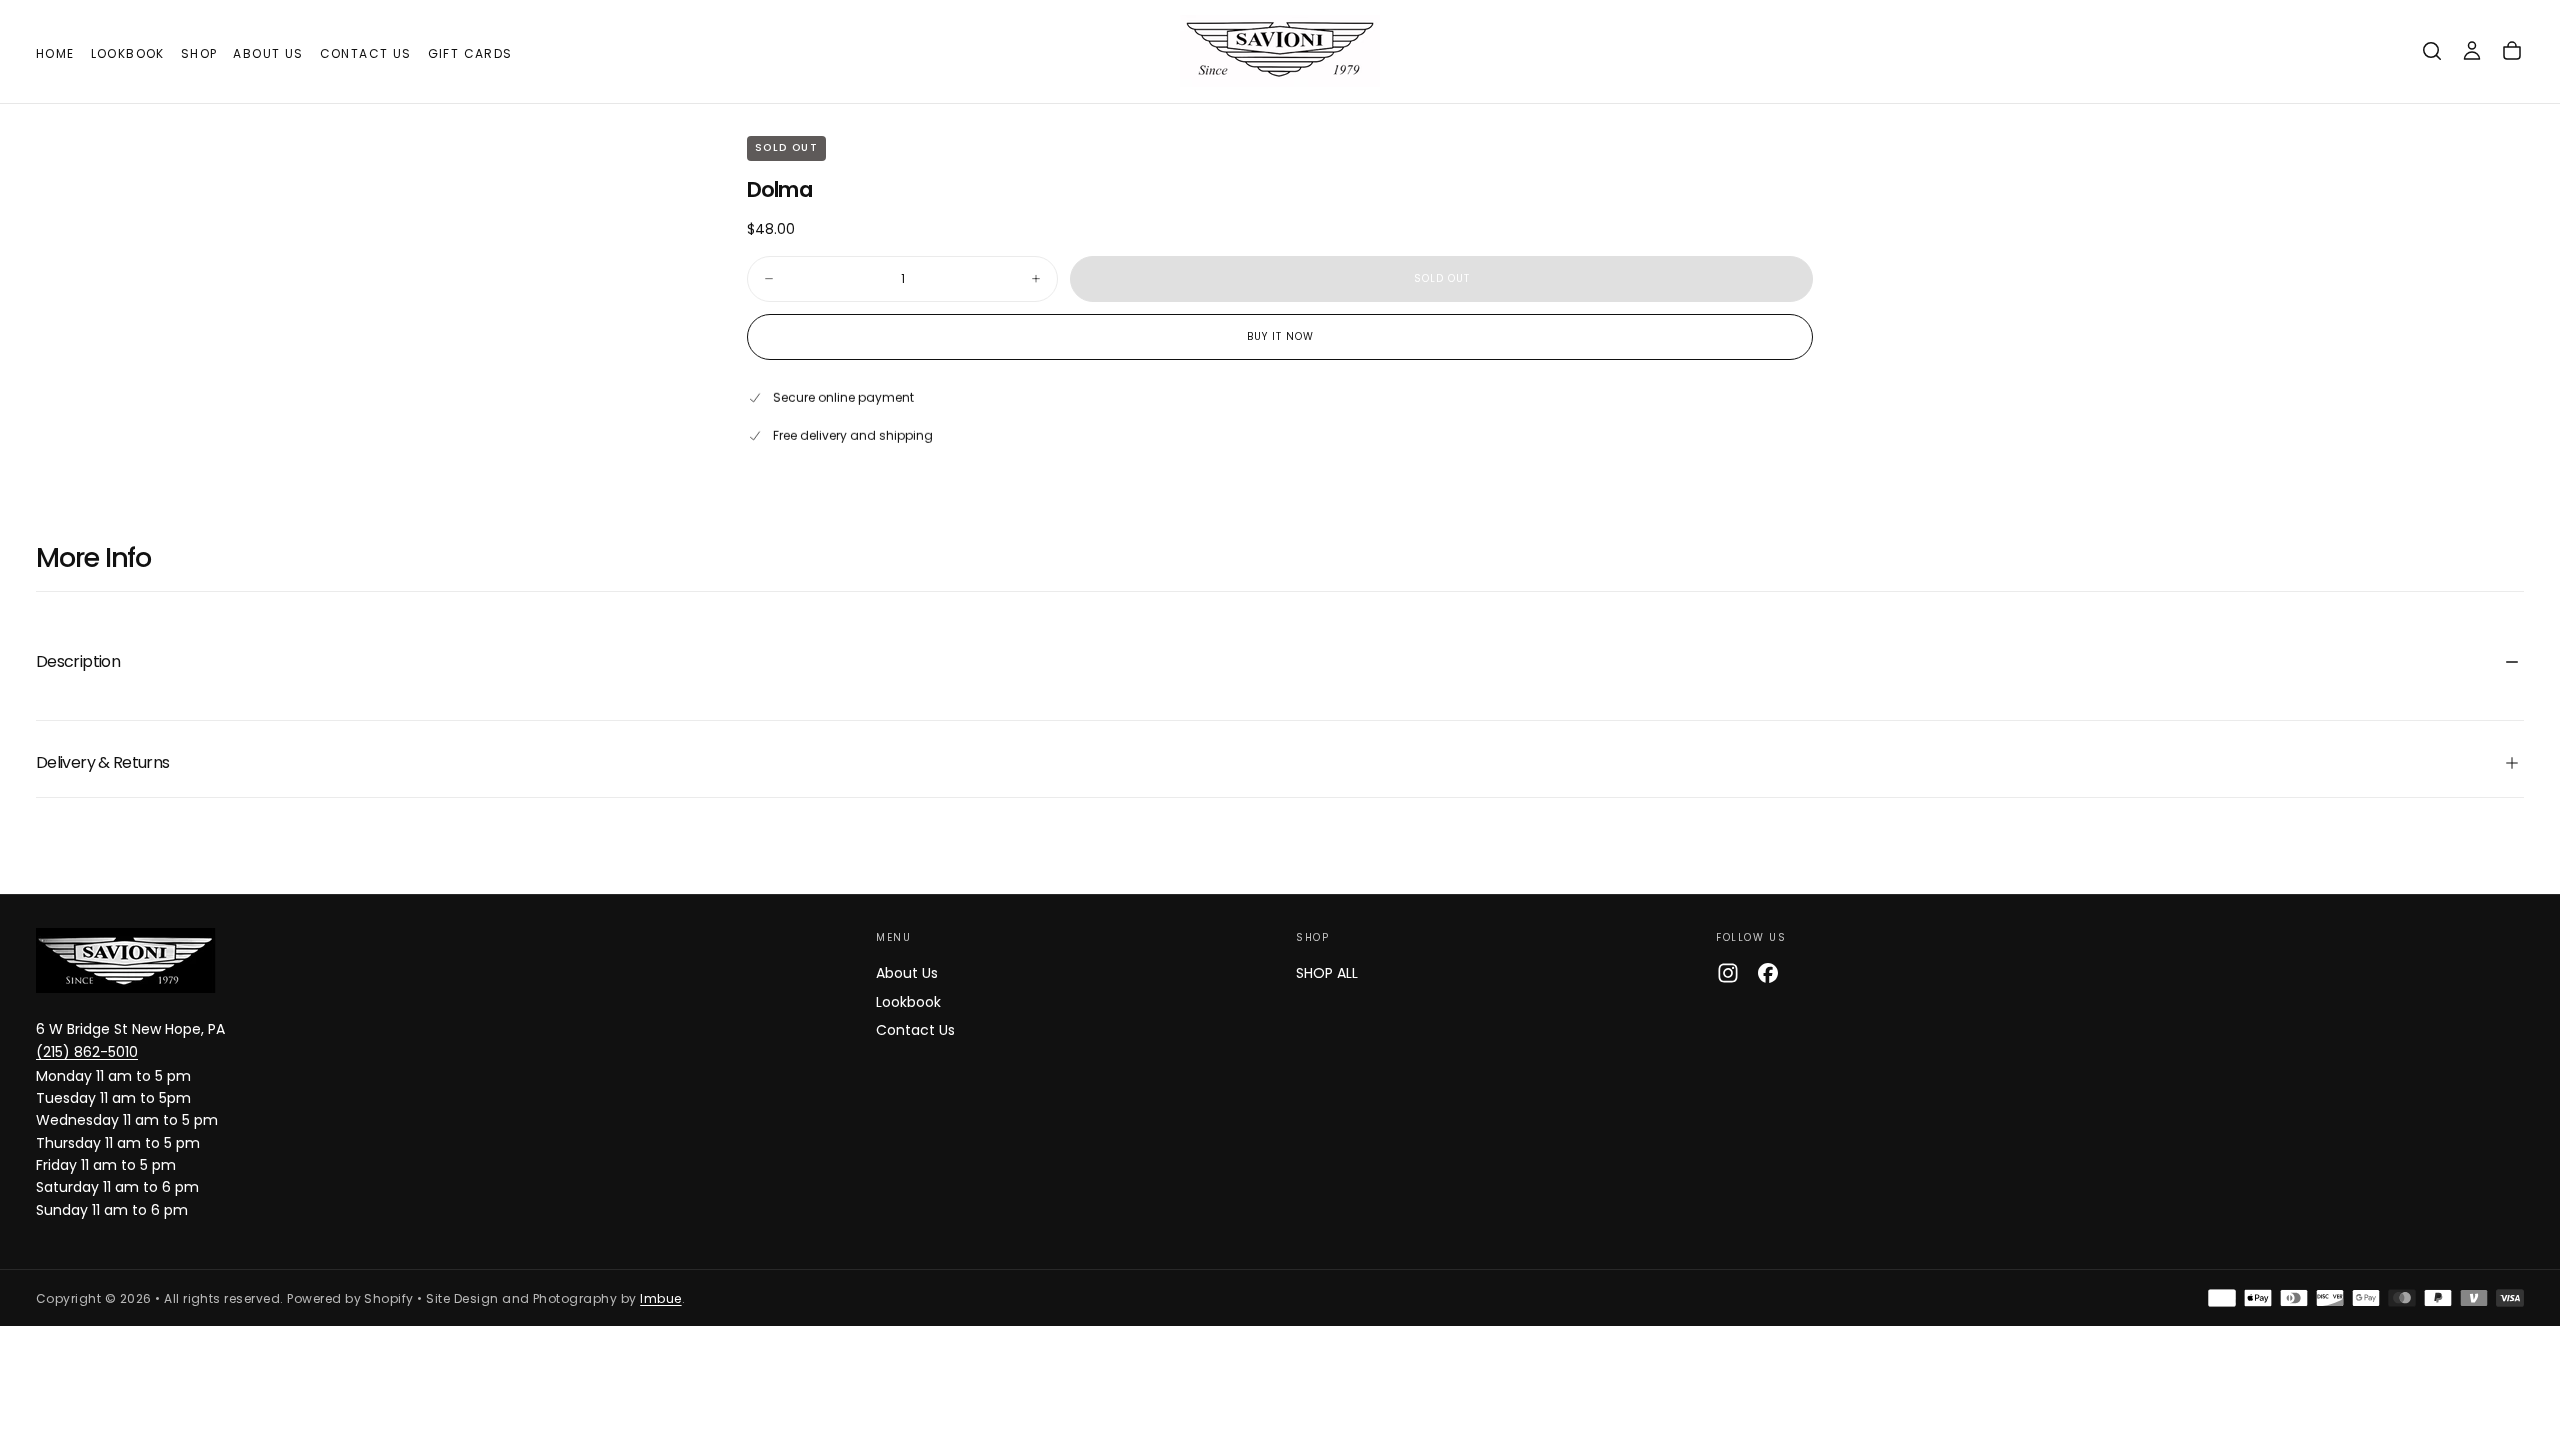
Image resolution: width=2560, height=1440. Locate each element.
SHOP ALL (1327, 973)
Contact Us (366, 53)
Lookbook (128, 53)
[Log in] (2472, 51)
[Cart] (2512, 51)
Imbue (660, 1298)
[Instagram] (1728, 973)
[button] (2432, 51)
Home (55, 53)
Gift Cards (470, 53)
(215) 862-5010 (87, 1052)
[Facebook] (1768, 973)
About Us (268, 53)
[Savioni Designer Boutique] (126, 960)
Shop (199, 53)
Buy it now (1280, 336)
